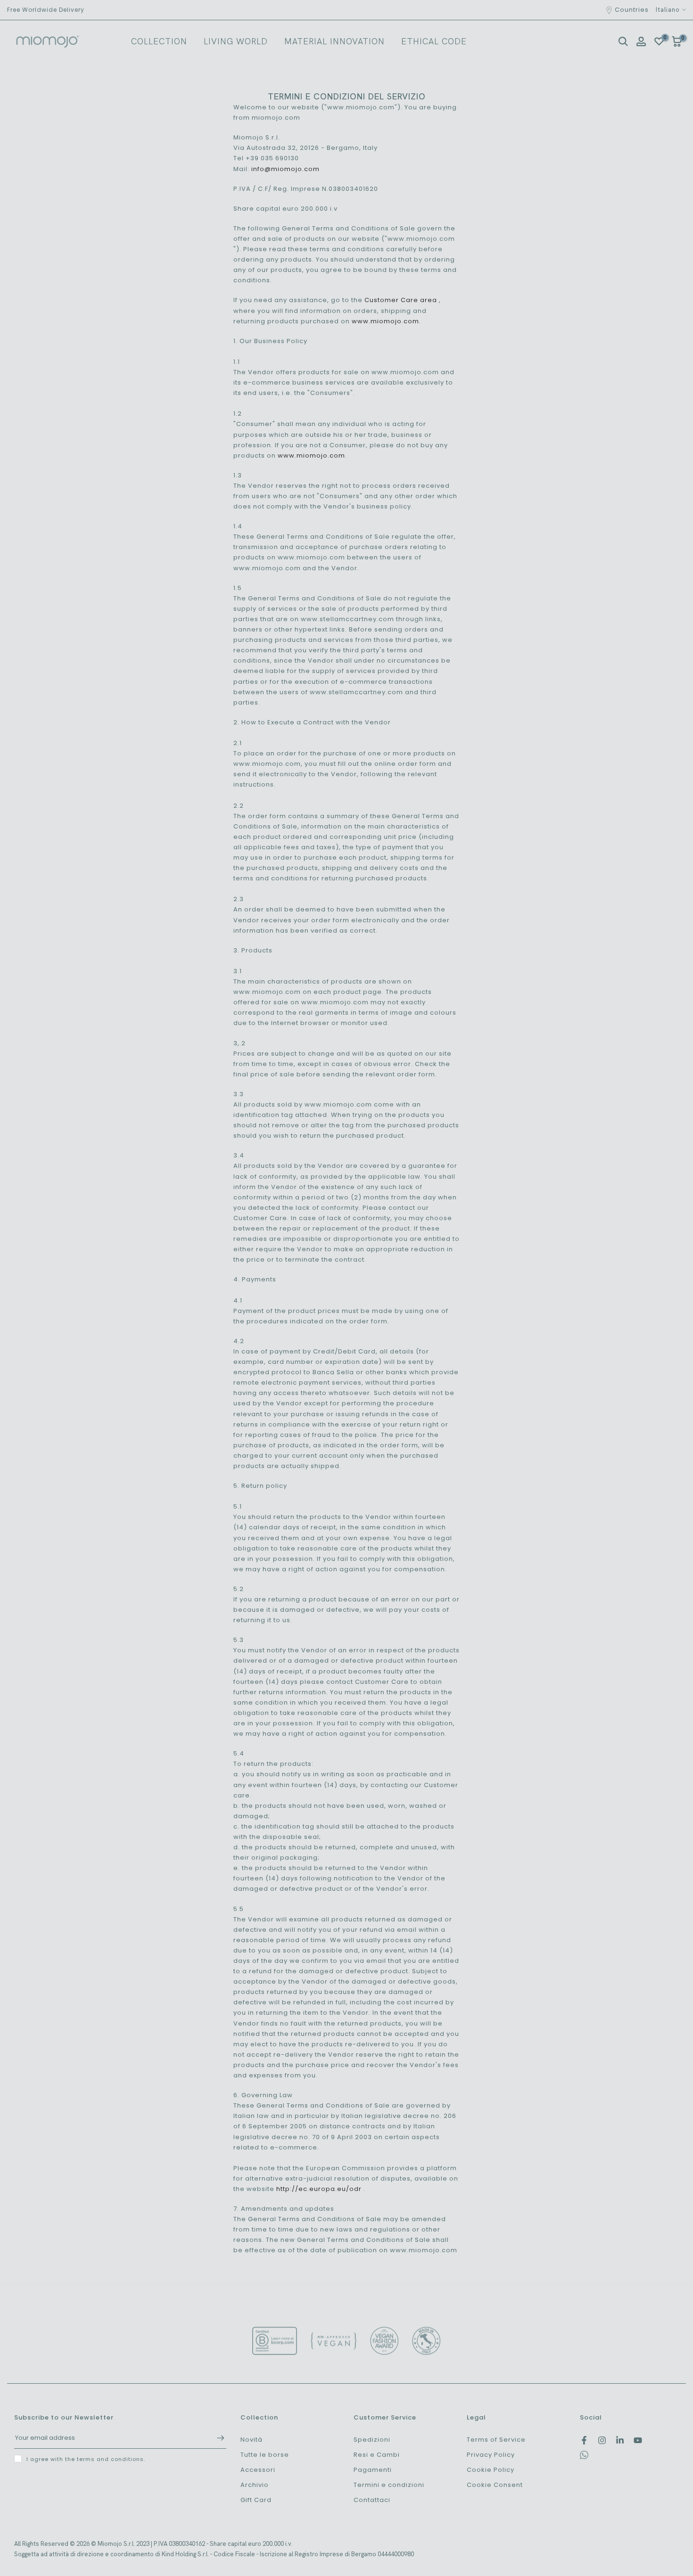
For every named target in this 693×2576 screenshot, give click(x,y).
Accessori (258, 2470)
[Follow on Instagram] (602, 2440)
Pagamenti (373, 2470)
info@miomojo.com (285, 169)
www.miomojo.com (385, 321)
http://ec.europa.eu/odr (319, 2189)
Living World (236, 41)
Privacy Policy (491, 2455)
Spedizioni (372, 2440)
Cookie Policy (491, 2470)
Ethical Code (434, 41)
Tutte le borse (265, 2455)
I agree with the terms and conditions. (86, 2459)
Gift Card (256, 2500)
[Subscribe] (216, 2438)
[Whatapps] (584, 2457)
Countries (632, 10)
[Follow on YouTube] (638, 2440)
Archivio (255, 2485)
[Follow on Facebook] (584, 2440)
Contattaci (372, 2500)
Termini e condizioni (389, 2485)
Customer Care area (401, 300)
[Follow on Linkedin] (620, 2440)
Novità (252, 2440)
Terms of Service (496, 2440)
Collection (159, 41)
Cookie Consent (495, 2485)
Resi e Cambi (377, 2455)
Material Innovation (334, 41)
